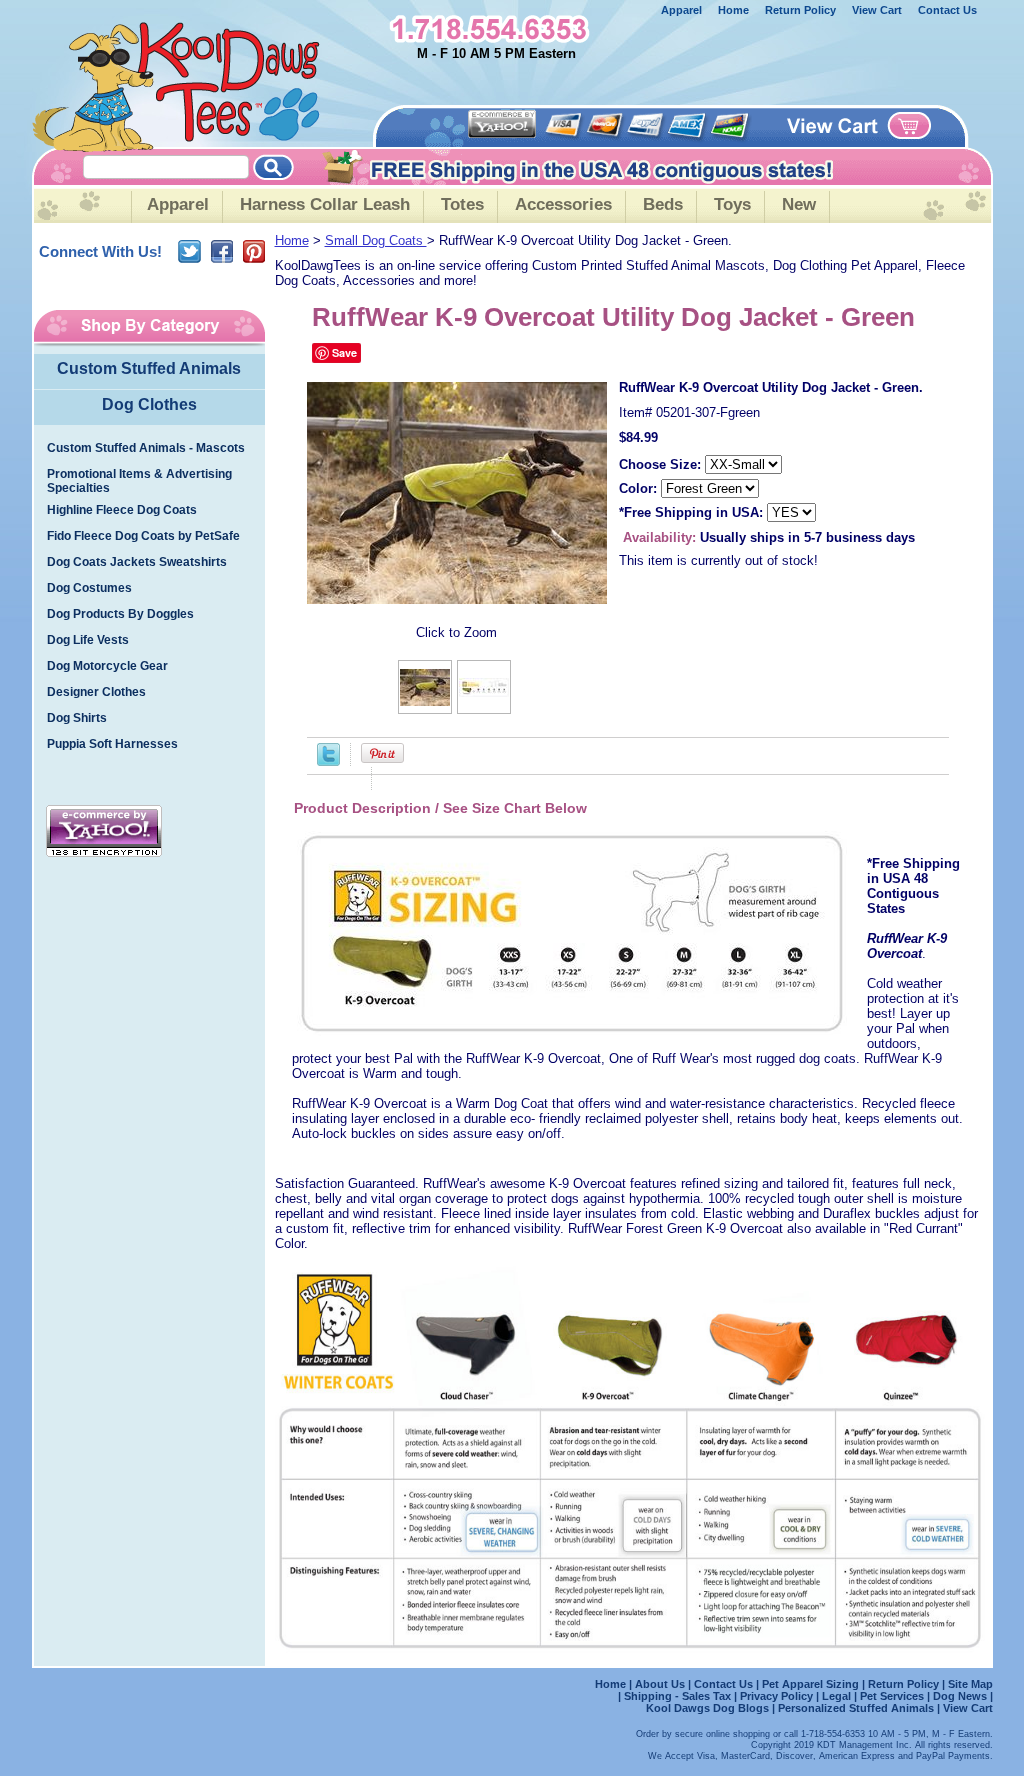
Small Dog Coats (376, 240)
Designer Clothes (96, 692)
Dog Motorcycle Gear (107, 666)
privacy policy (776, 1696)
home (733, 10)
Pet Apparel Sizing (812, 1684)
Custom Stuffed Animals (149, 368)
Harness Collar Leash (325, 204)
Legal (836, 1696)
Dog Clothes (149, 404)
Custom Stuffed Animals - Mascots (146, 448)
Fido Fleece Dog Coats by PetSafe (143, 536)
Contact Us (947, 10)
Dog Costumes (89, 588)
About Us (661, 1684)
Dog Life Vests (88, 640)
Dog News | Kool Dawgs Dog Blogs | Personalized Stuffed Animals (819, 1702)
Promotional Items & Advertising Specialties (139, 481)
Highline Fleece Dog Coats (122, 510)
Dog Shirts (77, 718)
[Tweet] (328, 761)
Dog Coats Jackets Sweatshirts (137, 562)
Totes (462, 204)
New (799, 204)
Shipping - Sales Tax (679, 1696)
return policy (800, 10)
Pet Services (892, 1696)
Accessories (563, 204)
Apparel (681, 10)
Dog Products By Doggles (120, 614)
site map (970, 1684)
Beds (663, 204)
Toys (732, 204)
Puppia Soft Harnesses (112, 744)
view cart (877, 10)
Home (292, 240)
